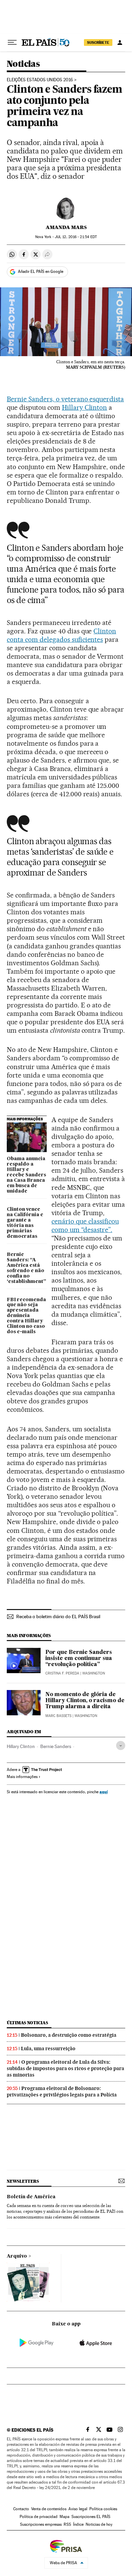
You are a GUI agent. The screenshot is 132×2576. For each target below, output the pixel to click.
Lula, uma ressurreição (48, 2049)
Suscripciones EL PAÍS (91, 2517)
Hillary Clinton (85, 407)
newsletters (23, 2181)
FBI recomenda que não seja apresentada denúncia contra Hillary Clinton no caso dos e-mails (26, 1316)
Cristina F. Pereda (62, 1673)
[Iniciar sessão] (120, 42)
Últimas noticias (27, 2023)
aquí (104, 1792)
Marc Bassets (58, 1716)
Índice (78, 2524)
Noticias (23, 64)
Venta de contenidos (49, 2509)
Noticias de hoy (99, 2524)
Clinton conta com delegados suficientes (61, 635)
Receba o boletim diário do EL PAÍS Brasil (58, 1616)
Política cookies (103, 2509)
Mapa (64, 2517)
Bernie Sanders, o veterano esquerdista (65, 399)
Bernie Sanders (56, 1746)
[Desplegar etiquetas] (121, 1745)
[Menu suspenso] (12, 42)
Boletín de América (31, 2197)
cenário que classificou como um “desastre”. (85, 1225)
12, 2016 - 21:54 (76, 237)
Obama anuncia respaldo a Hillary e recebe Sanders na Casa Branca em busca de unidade (26, 1175)
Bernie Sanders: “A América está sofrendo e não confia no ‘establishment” (26, 1268)
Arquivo (17, 2256)
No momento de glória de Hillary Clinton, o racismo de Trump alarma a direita (85, 1701)
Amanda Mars (66, 227)
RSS (67, 2524)
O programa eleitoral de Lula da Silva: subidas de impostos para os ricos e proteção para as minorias (65, 2068)
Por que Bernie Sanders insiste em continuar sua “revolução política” (79, 1659)
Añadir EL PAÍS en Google (41, 271)
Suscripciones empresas (41, 2524)
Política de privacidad (39, 2517)
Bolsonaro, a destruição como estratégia (69, 2035)
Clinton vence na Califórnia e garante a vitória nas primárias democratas (25, 1223)
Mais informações (22, 1777)
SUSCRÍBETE (98, 42)
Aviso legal (78, 2509)
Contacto (21, 2509)
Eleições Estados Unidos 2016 (40, 80)
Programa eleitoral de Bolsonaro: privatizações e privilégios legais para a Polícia (62, 2092)
